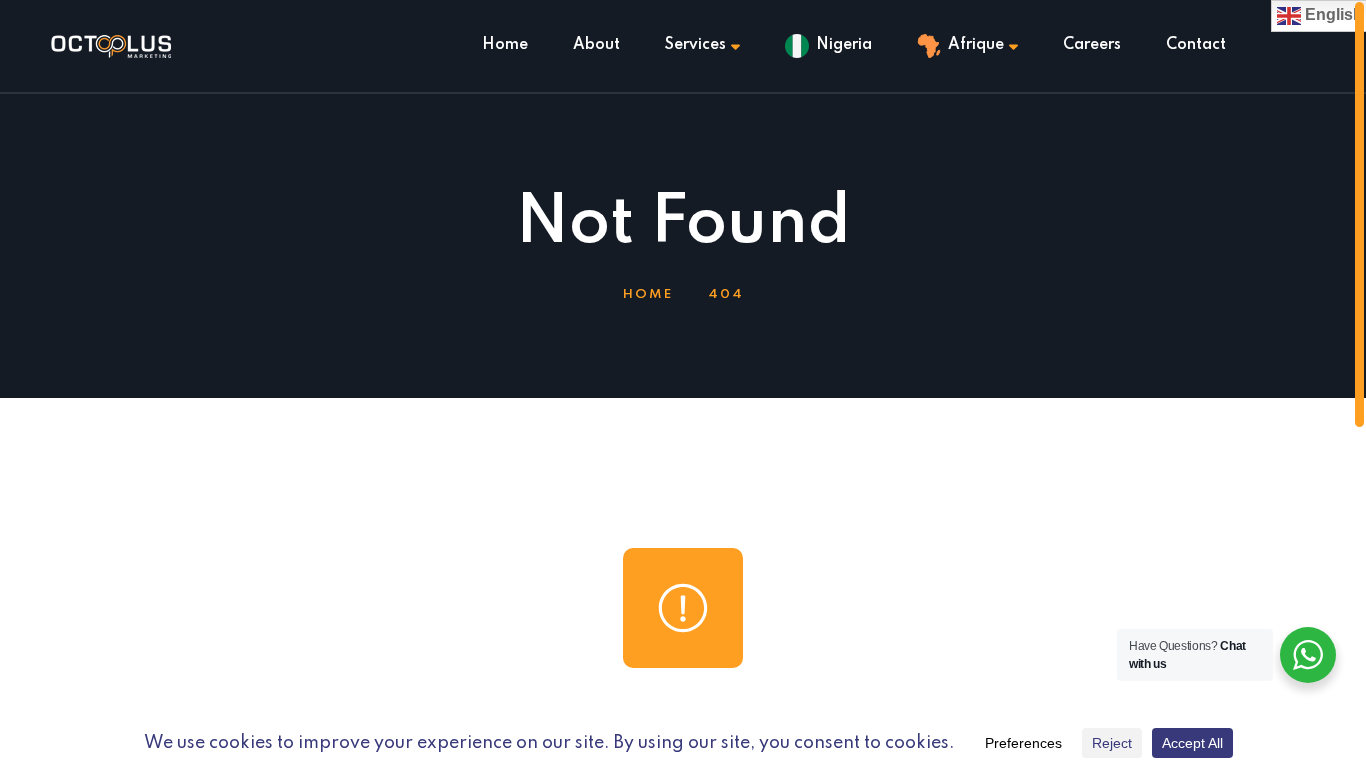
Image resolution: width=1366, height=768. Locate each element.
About (596, 45)
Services (695, 45)
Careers (1092, 45)
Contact (1196, 45)
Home (505, 45)
